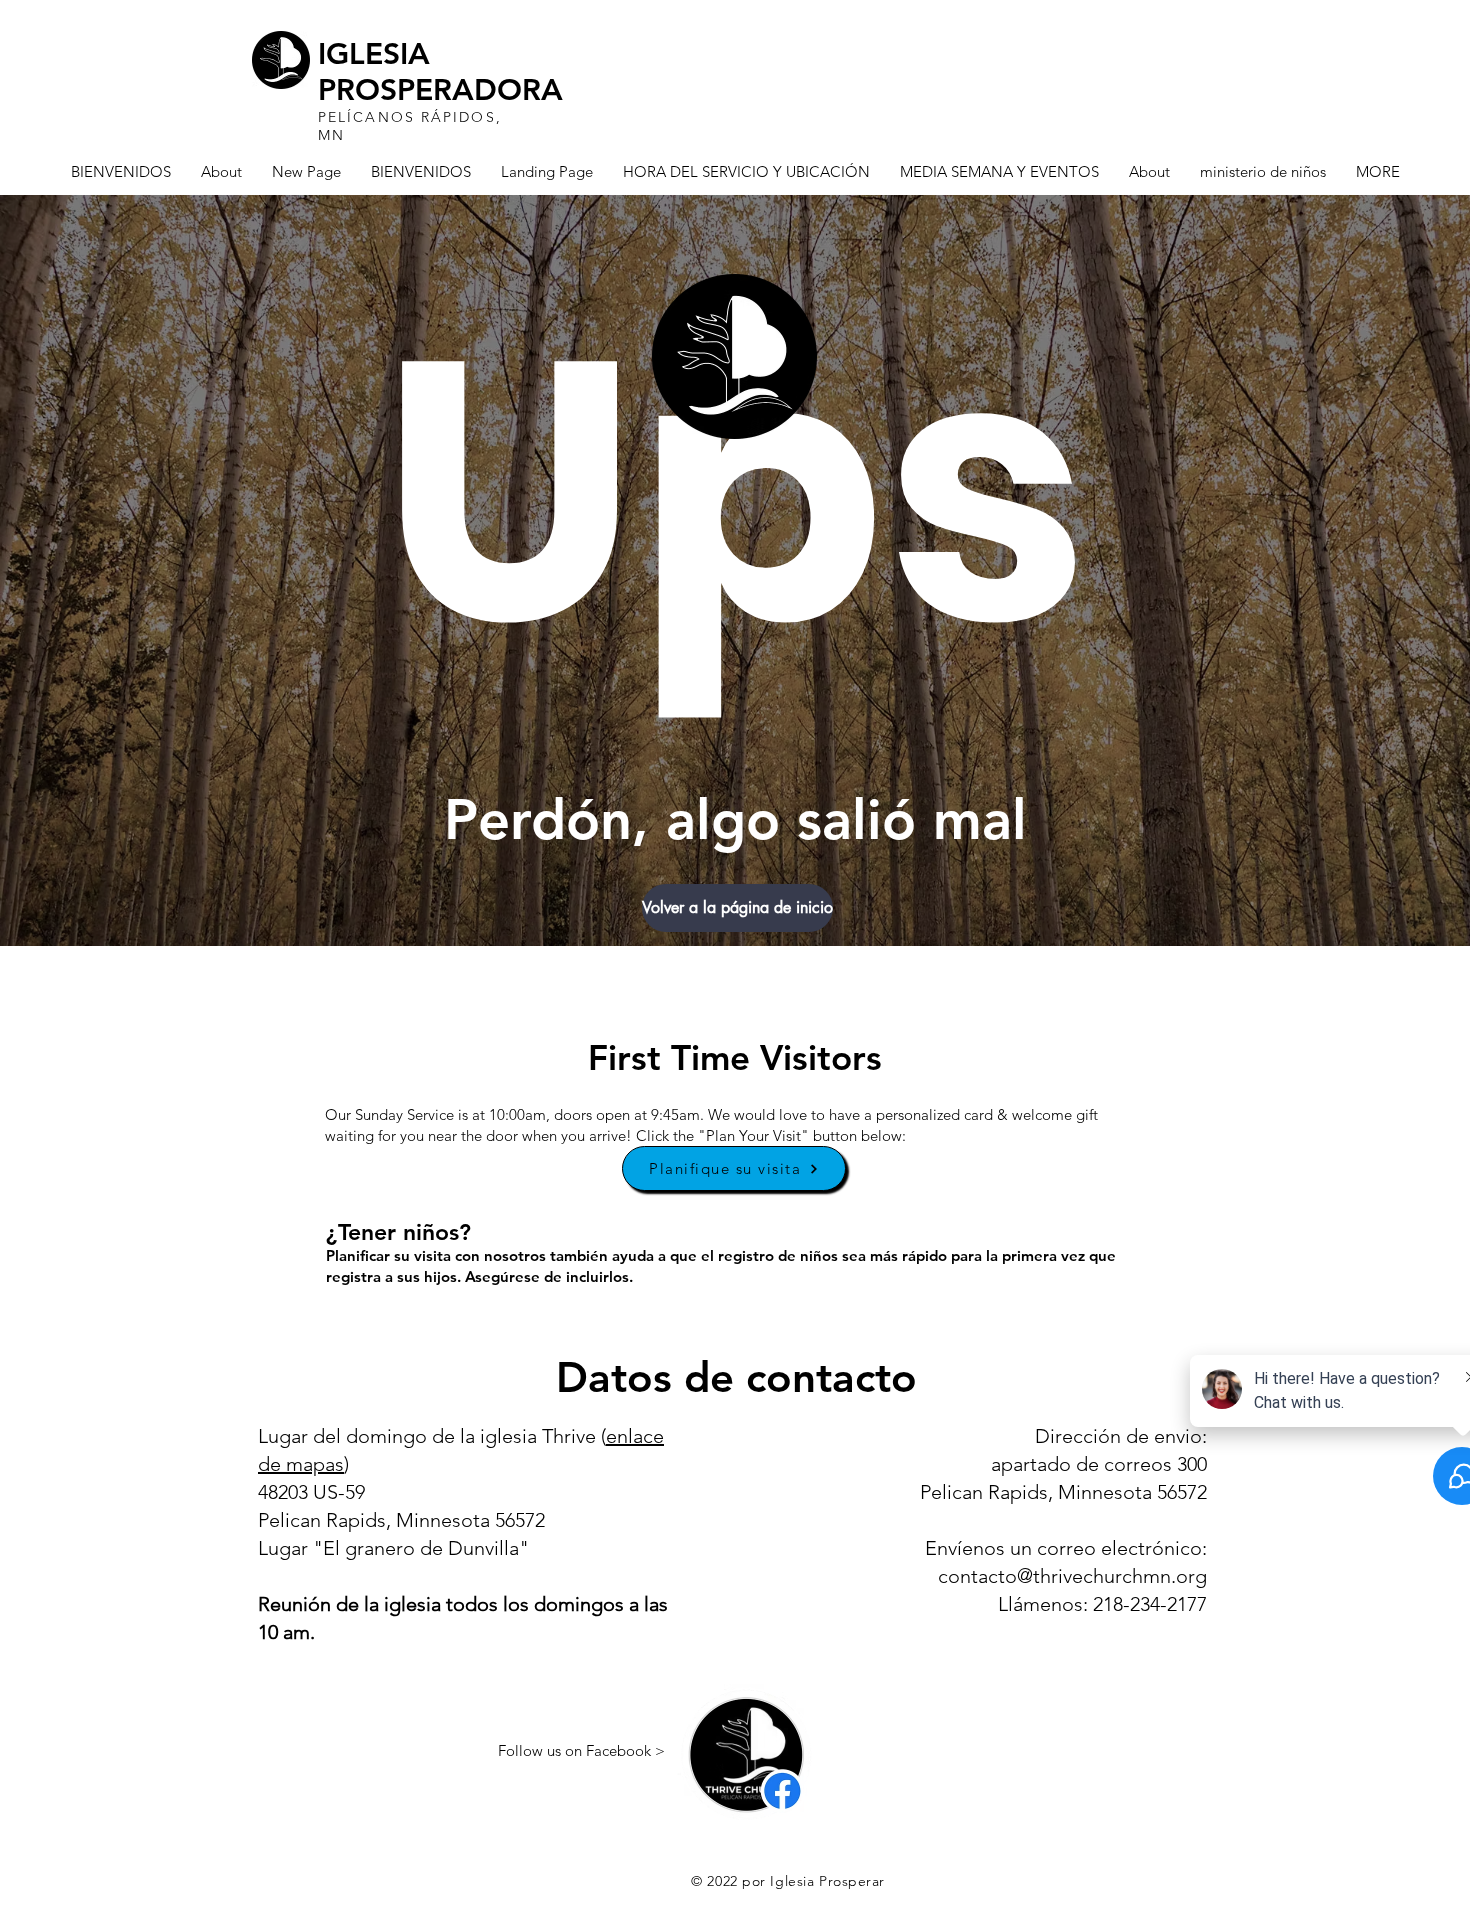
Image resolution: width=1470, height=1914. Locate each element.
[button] (735, 908)
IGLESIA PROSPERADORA (440, 72)
